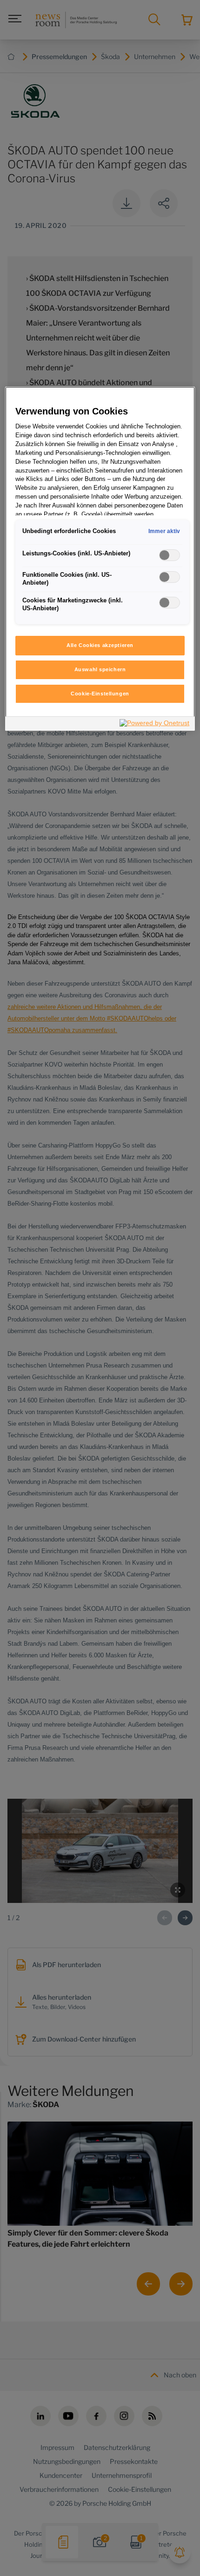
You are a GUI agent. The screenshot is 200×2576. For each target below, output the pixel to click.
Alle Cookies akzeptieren (100, 645)
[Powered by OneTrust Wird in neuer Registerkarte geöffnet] (155, 725)
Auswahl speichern (100, 669)
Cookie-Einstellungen (100, 694)
